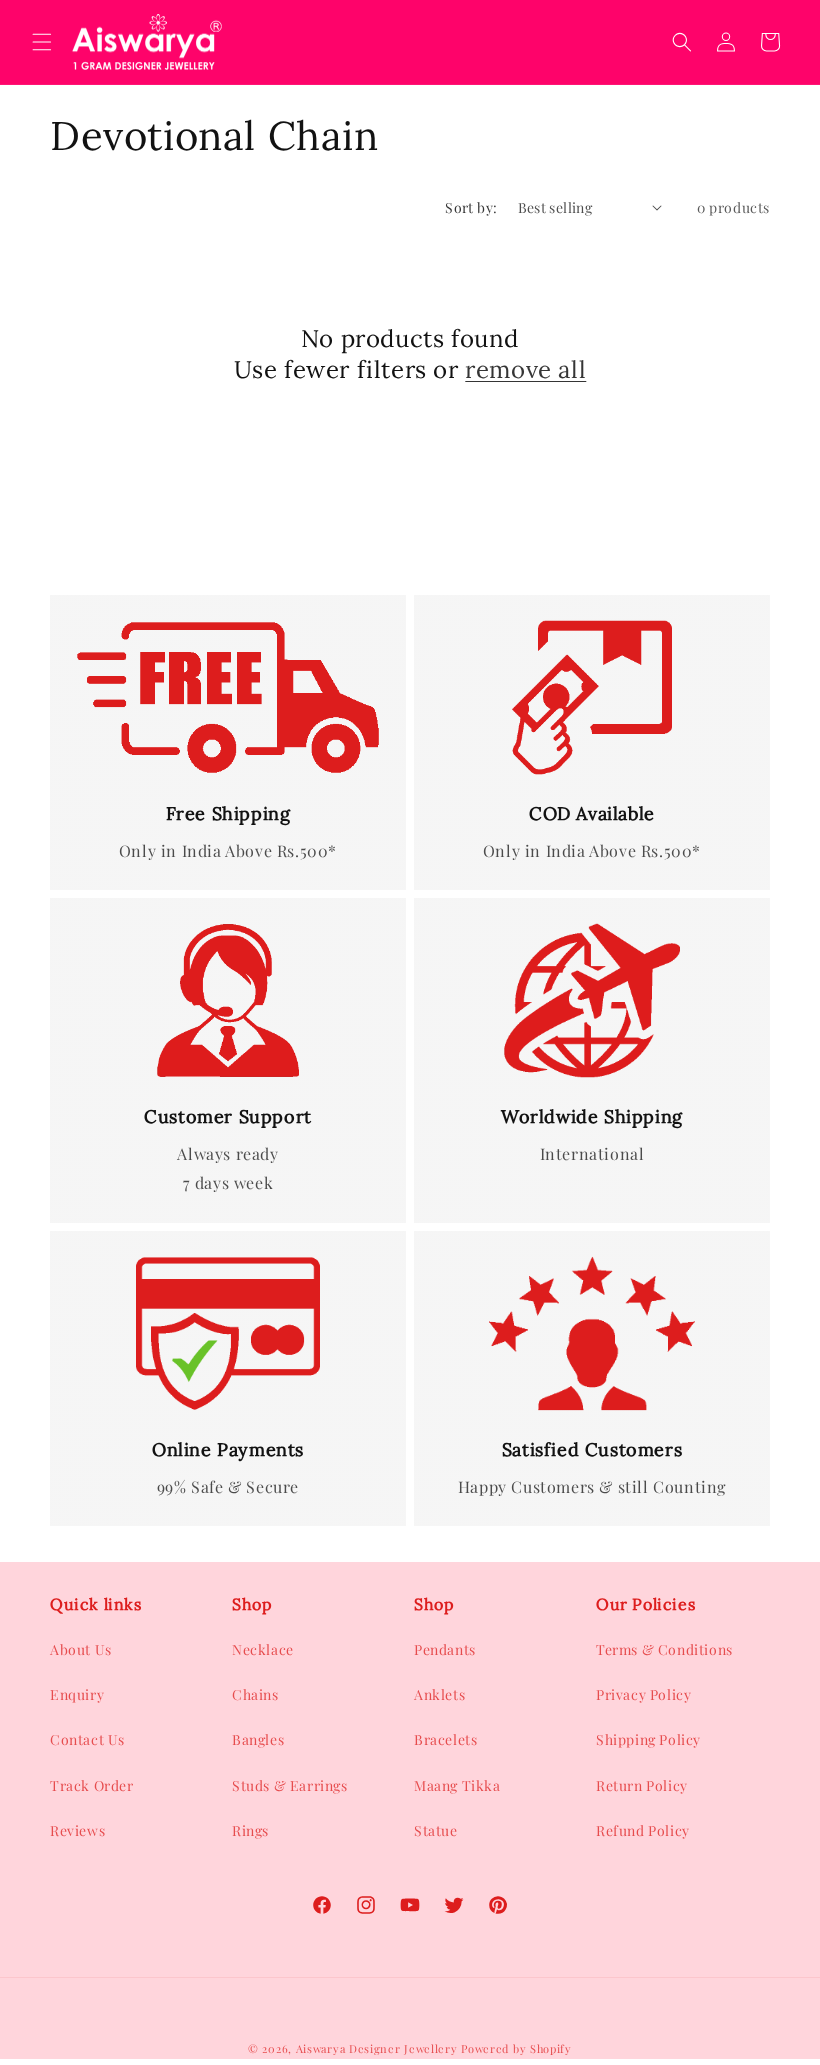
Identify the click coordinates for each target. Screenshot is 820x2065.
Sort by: (471, 207)
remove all (525, 369)
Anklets (439, 1694)
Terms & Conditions (664, 1649)
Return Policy (642, 1785)
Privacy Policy (643, 1694)
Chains (255, 1694)
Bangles (258, 1739)
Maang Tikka (457, 1785)
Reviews (77, 1830)
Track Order (92, 1785)
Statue (436, 1830)
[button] (42, 42)
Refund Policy (643, 1830)
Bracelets (445, 1739)
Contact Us (87, 1739)
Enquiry (77, 1694)
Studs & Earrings (290, 1785)
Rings (250, 1830)
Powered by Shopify (516, 2048)
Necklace (263, 1649)
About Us (81, 1649)
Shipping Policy (648, 1739)
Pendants (445, 1649)
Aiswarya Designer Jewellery (377, 2048)
